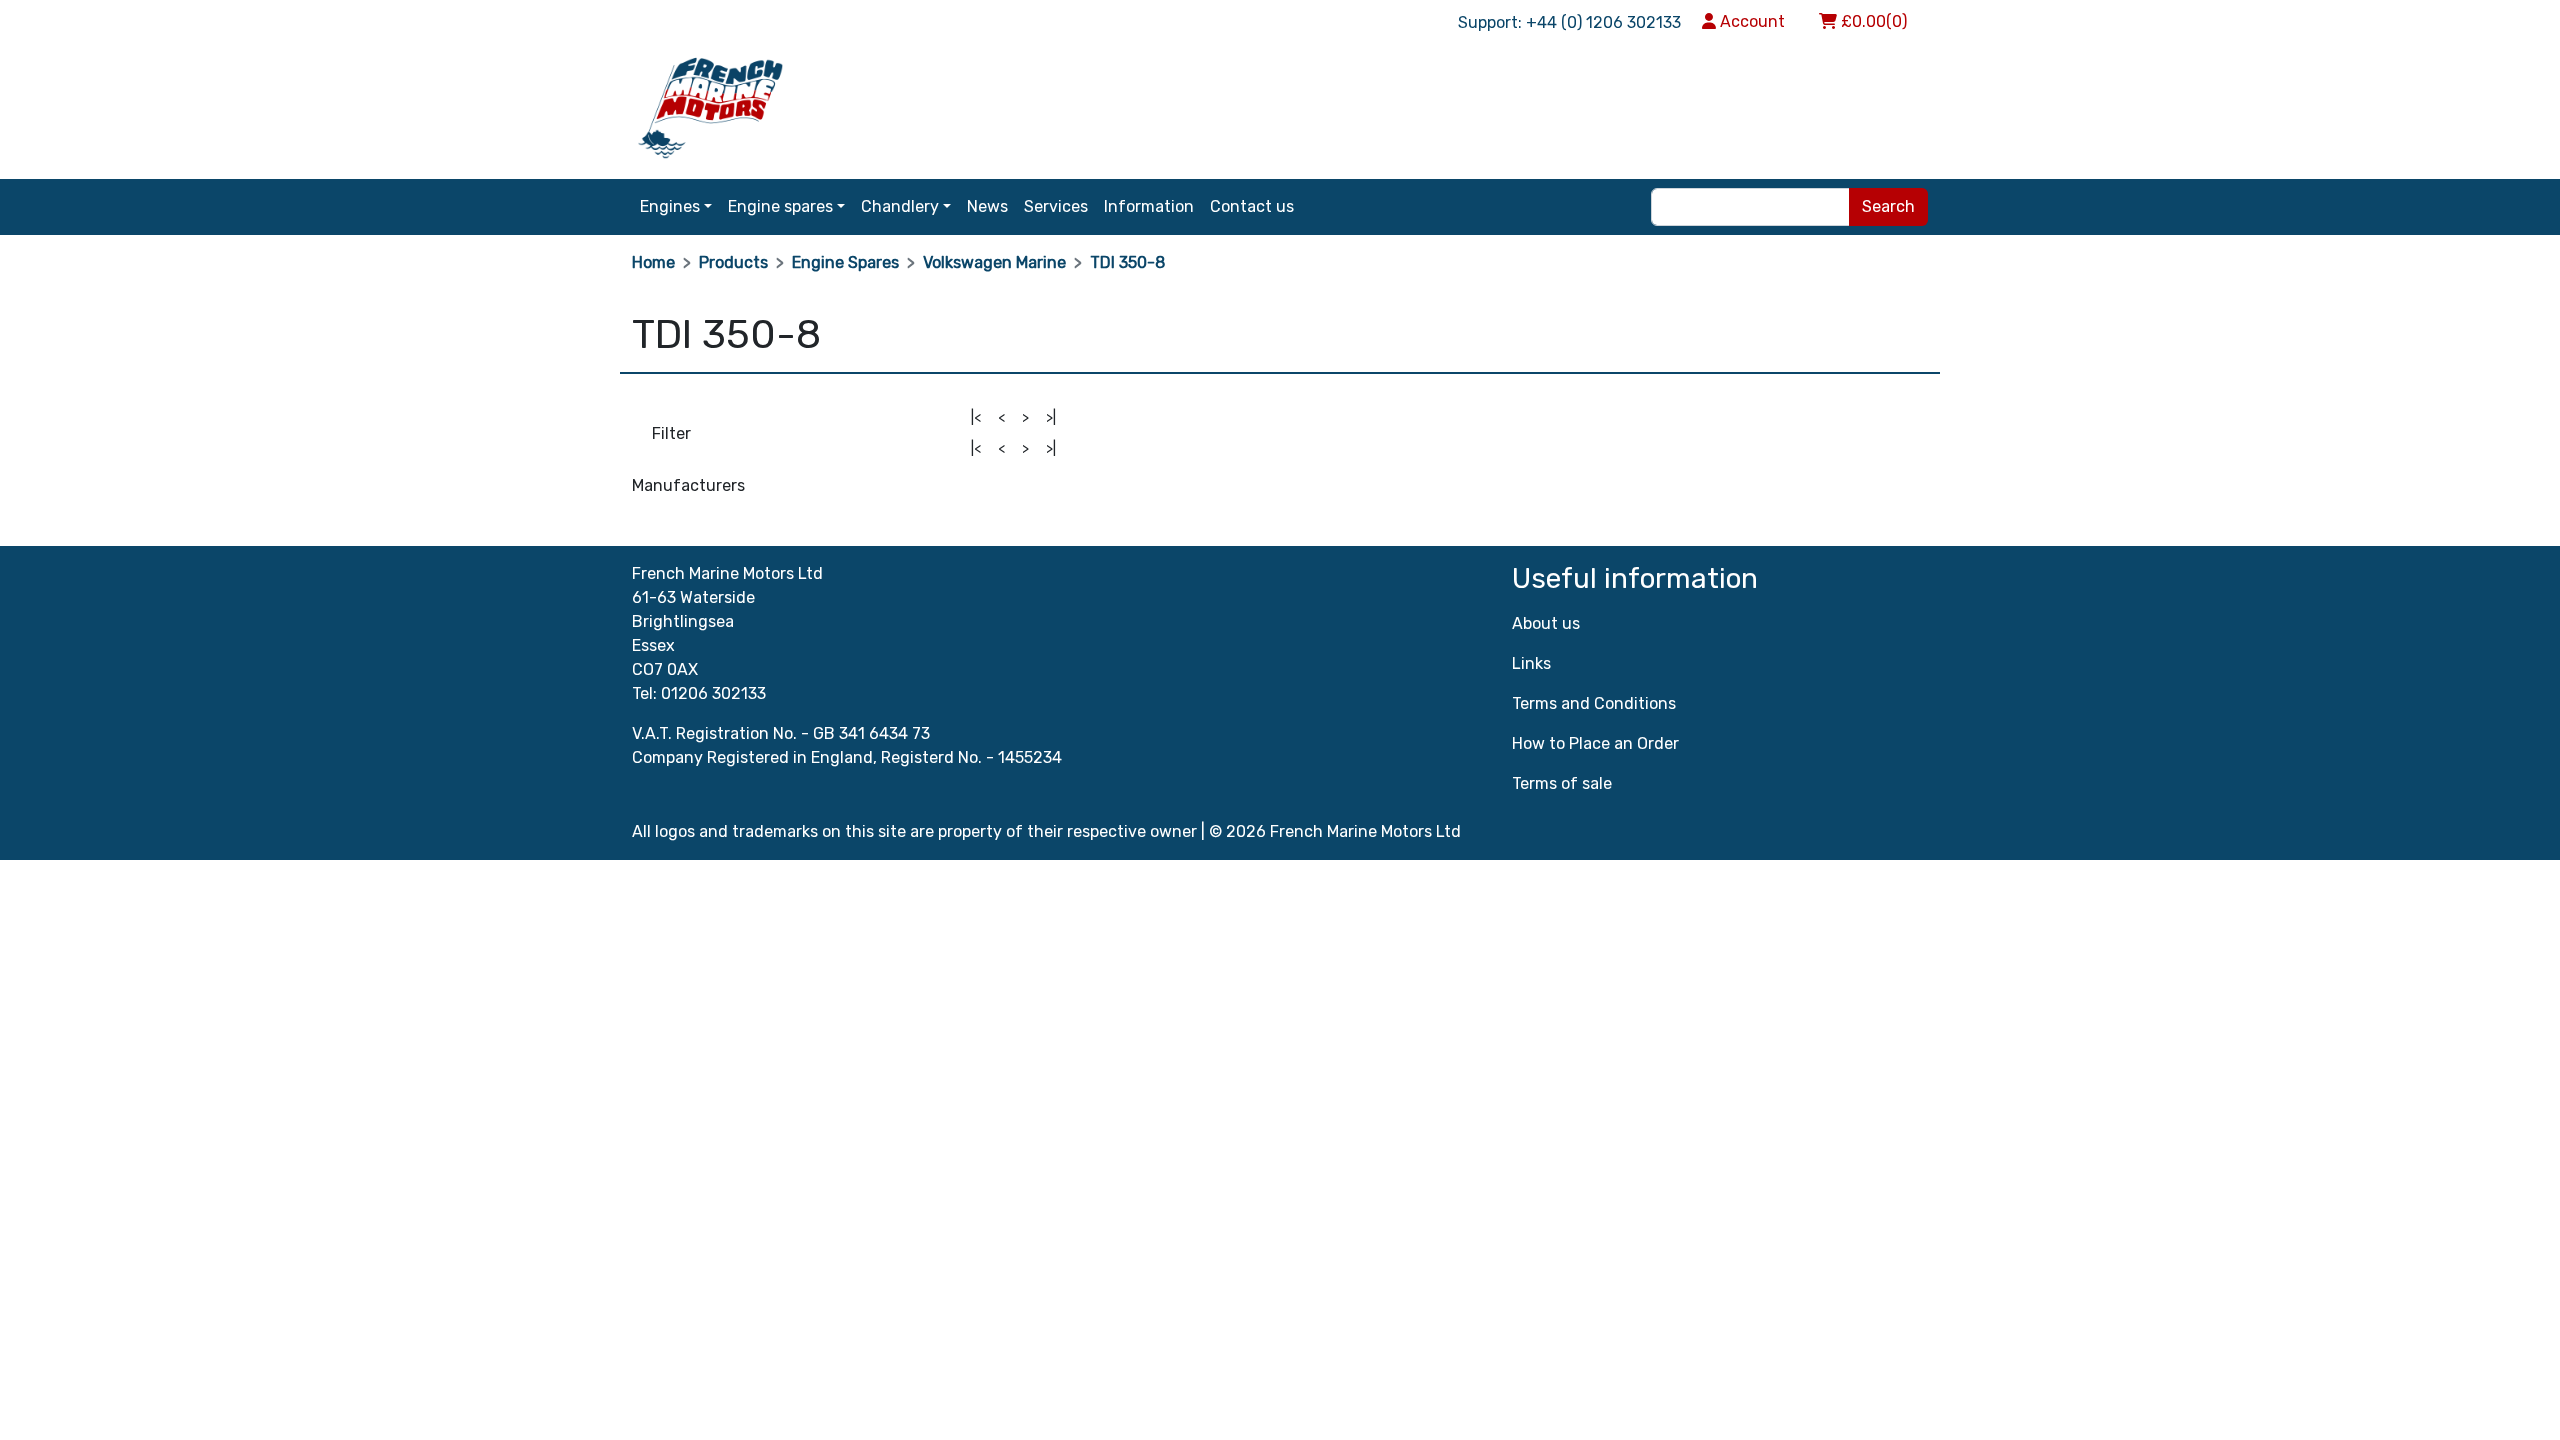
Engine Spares (845, 262)
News (987, 206)
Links (1531, 663)
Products (733, 262)
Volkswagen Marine (994, 262)
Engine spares (780, 206)
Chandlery (900, 206)
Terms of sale (1562, 783)
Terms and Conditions (1594, 703)
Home (653, 262)
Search (1888, 206)
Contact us (1252, 206)
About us (1546, 623)
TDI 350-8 (1127, 262)
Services (1056, 206)
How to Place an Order (1595, 743)
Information (1149, 206)
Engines (670, 206)
